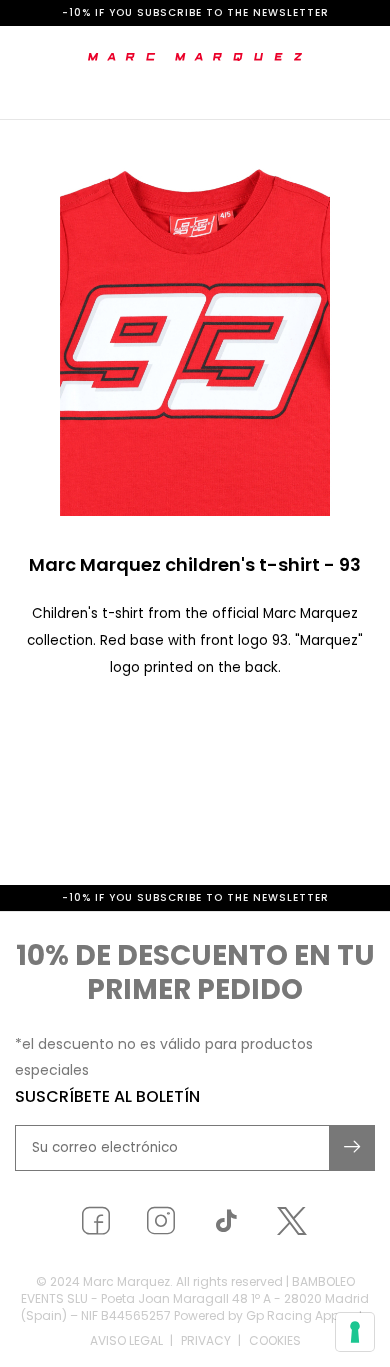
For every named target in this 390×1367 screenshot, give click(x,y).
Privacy (206, 1340)
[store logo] (195, 57)
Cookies (275, 1340)
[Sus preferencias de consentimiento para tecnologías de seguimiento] (355, 1332)
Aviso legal (126, 1340)
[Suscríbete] (353, 1148)
